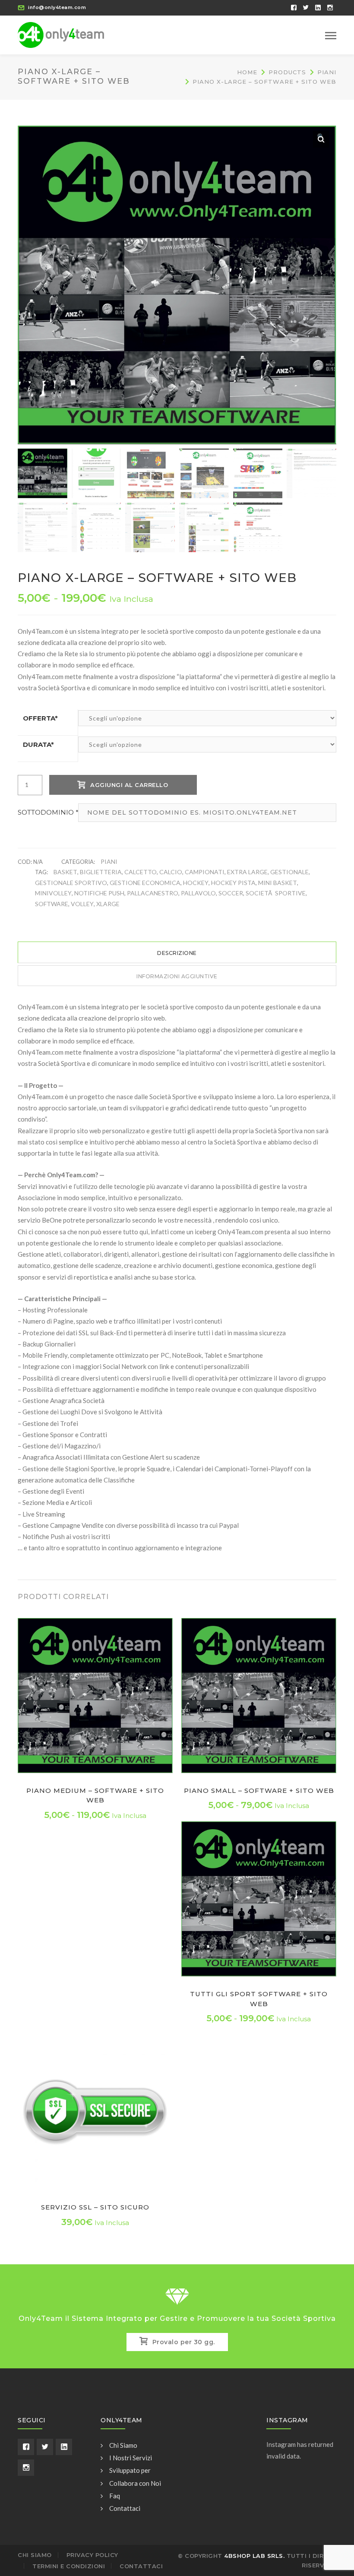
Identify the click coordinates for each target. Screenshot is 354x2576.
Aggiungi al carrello (129, 785)
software (52, 904)
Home (247, 72)
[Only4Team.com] (61, 34)
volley (82, 904)
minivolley (53, 893)
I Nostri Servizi (131, 2458)
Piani (327, 72)
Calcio (171, 872)
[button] (321, 139)
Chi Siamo (123, 2445)
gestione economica (145, 883)
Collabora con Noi (135, 2483)
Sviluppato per (130, 2470)
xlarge (108, 904)
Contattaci (125, 2508)
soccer (231, 893)
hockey (196, 883)
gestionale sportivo (71, 883)
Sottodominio (48, 812)
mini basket (278, 883)
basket (65, 872)
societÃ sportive (276, 893)
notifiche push (99, 893)
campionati (205, 872)
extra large (247, 872)
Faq (115, 2496)
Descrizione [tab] (177, 953)
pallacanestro (153, 893)
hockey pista (233, 883)
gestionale (289, 872)
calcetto (141, 872)
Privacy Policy (92, 2555)
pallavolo (198, 893)
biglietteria (101, 872)
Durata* (38, 744)
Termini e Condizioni (69, 2566)
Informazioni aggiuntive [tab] (177, 976)
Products (287, 72)
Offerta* (40, 718)
